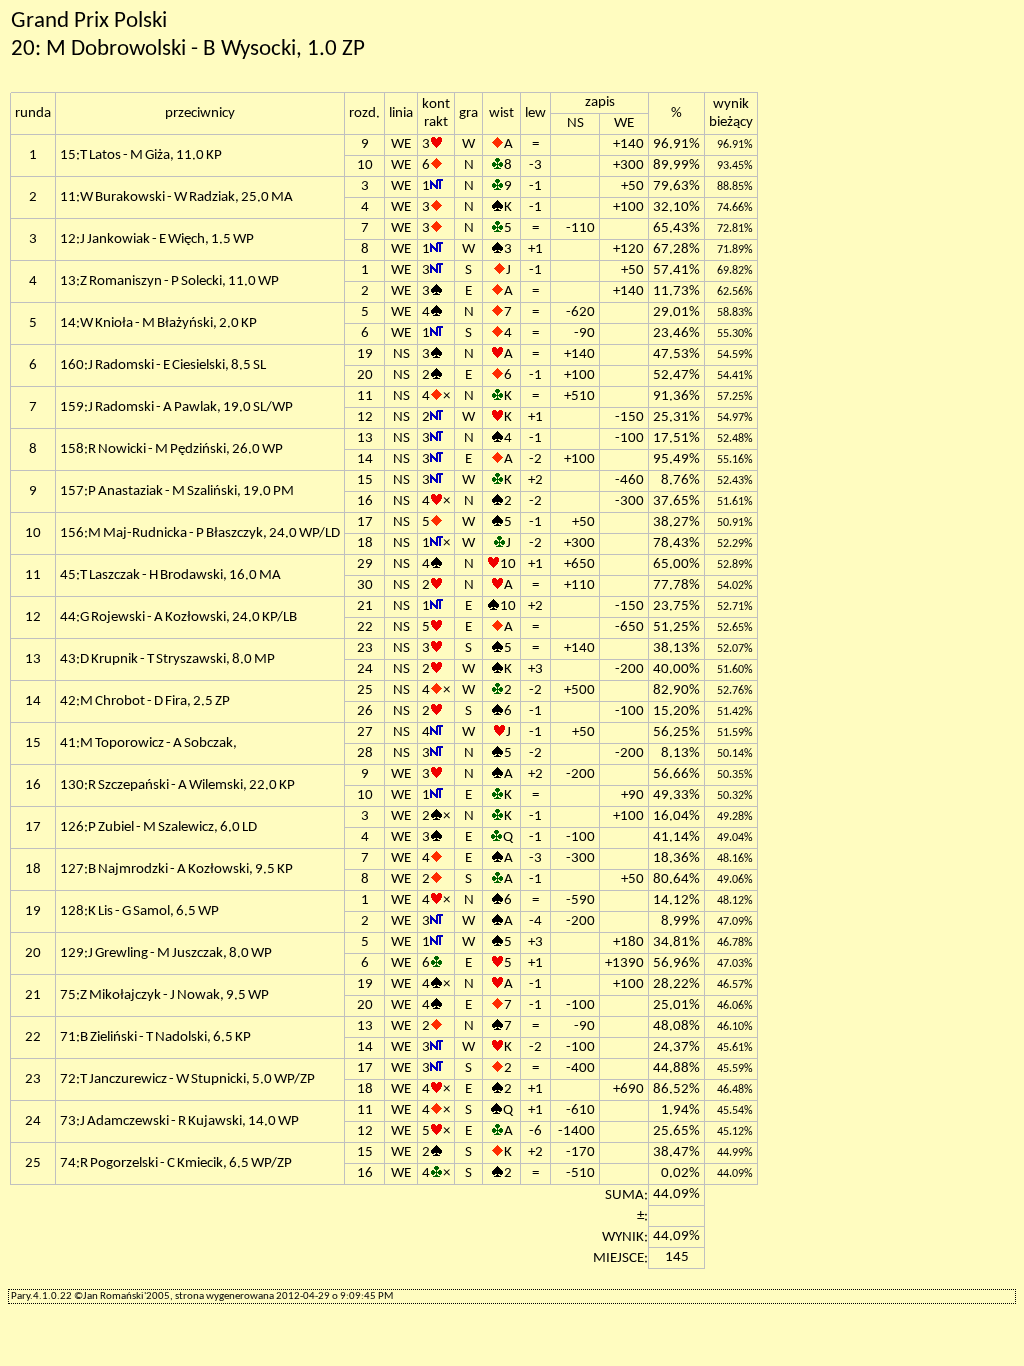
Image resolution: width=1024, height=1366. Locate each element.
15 (365, 480)
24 (365, 669)
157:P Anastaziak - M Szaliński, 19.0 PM (177, 491)
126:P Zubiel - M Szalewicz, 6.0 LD (158, 827)
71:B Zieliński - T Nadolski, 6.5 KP (155, 1037)
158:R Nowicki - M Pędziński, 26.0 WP (171, 449)
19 (365, 354)
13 (365, 438)
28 (365, 753)
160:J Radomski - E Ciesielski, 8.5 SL (163, 365)
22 (365, 627)
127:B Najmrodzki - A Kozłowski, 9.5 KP (176, 869)
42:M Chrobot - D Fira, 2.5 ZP (145, 701)
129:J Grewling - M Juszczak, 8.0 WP (166, 953)
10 (365, 165)
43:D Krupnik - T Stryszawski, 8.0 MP (167, 659)
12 (365, 417)
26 (365, 711)
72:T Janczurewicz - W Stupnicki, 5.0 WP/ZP (187, 1079)
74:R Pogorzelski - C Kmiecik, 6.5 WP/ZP (176, 1163)
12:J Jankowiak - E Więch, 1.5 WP (157, 239)
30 (365, 585)
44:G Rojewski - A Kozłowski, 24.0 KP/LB (178, 617)
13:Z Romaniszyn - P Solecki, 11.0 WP (169, 281)
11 (365, 396)
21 (365, 606)
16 (365, 501)
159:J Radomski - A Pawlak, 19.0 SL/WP (176, 407)
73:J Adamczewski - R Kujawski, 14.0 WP (179, 1121)
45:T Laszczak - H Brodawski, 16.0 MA (170, 575)
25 (365, 690)
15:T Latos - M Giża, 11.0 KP (141, 155)
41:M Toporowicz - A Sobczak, (148, 743)
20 (365, 375)
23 (365, 648)
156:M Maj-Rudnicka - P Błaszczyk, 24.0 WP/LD (200, 533)
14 (365, 459)
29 (365, 564)
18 (365, 543)
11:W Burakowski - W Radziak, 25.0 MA (176, 197)
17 (365, 522)
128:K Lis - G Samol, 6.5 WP (139, 911)
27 (365, 732)
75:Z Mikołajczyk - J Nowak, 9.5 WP (164, 995)
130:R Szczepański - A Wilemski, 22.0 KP (177, 785)
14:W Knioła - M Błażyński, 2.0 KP (158, 323)
